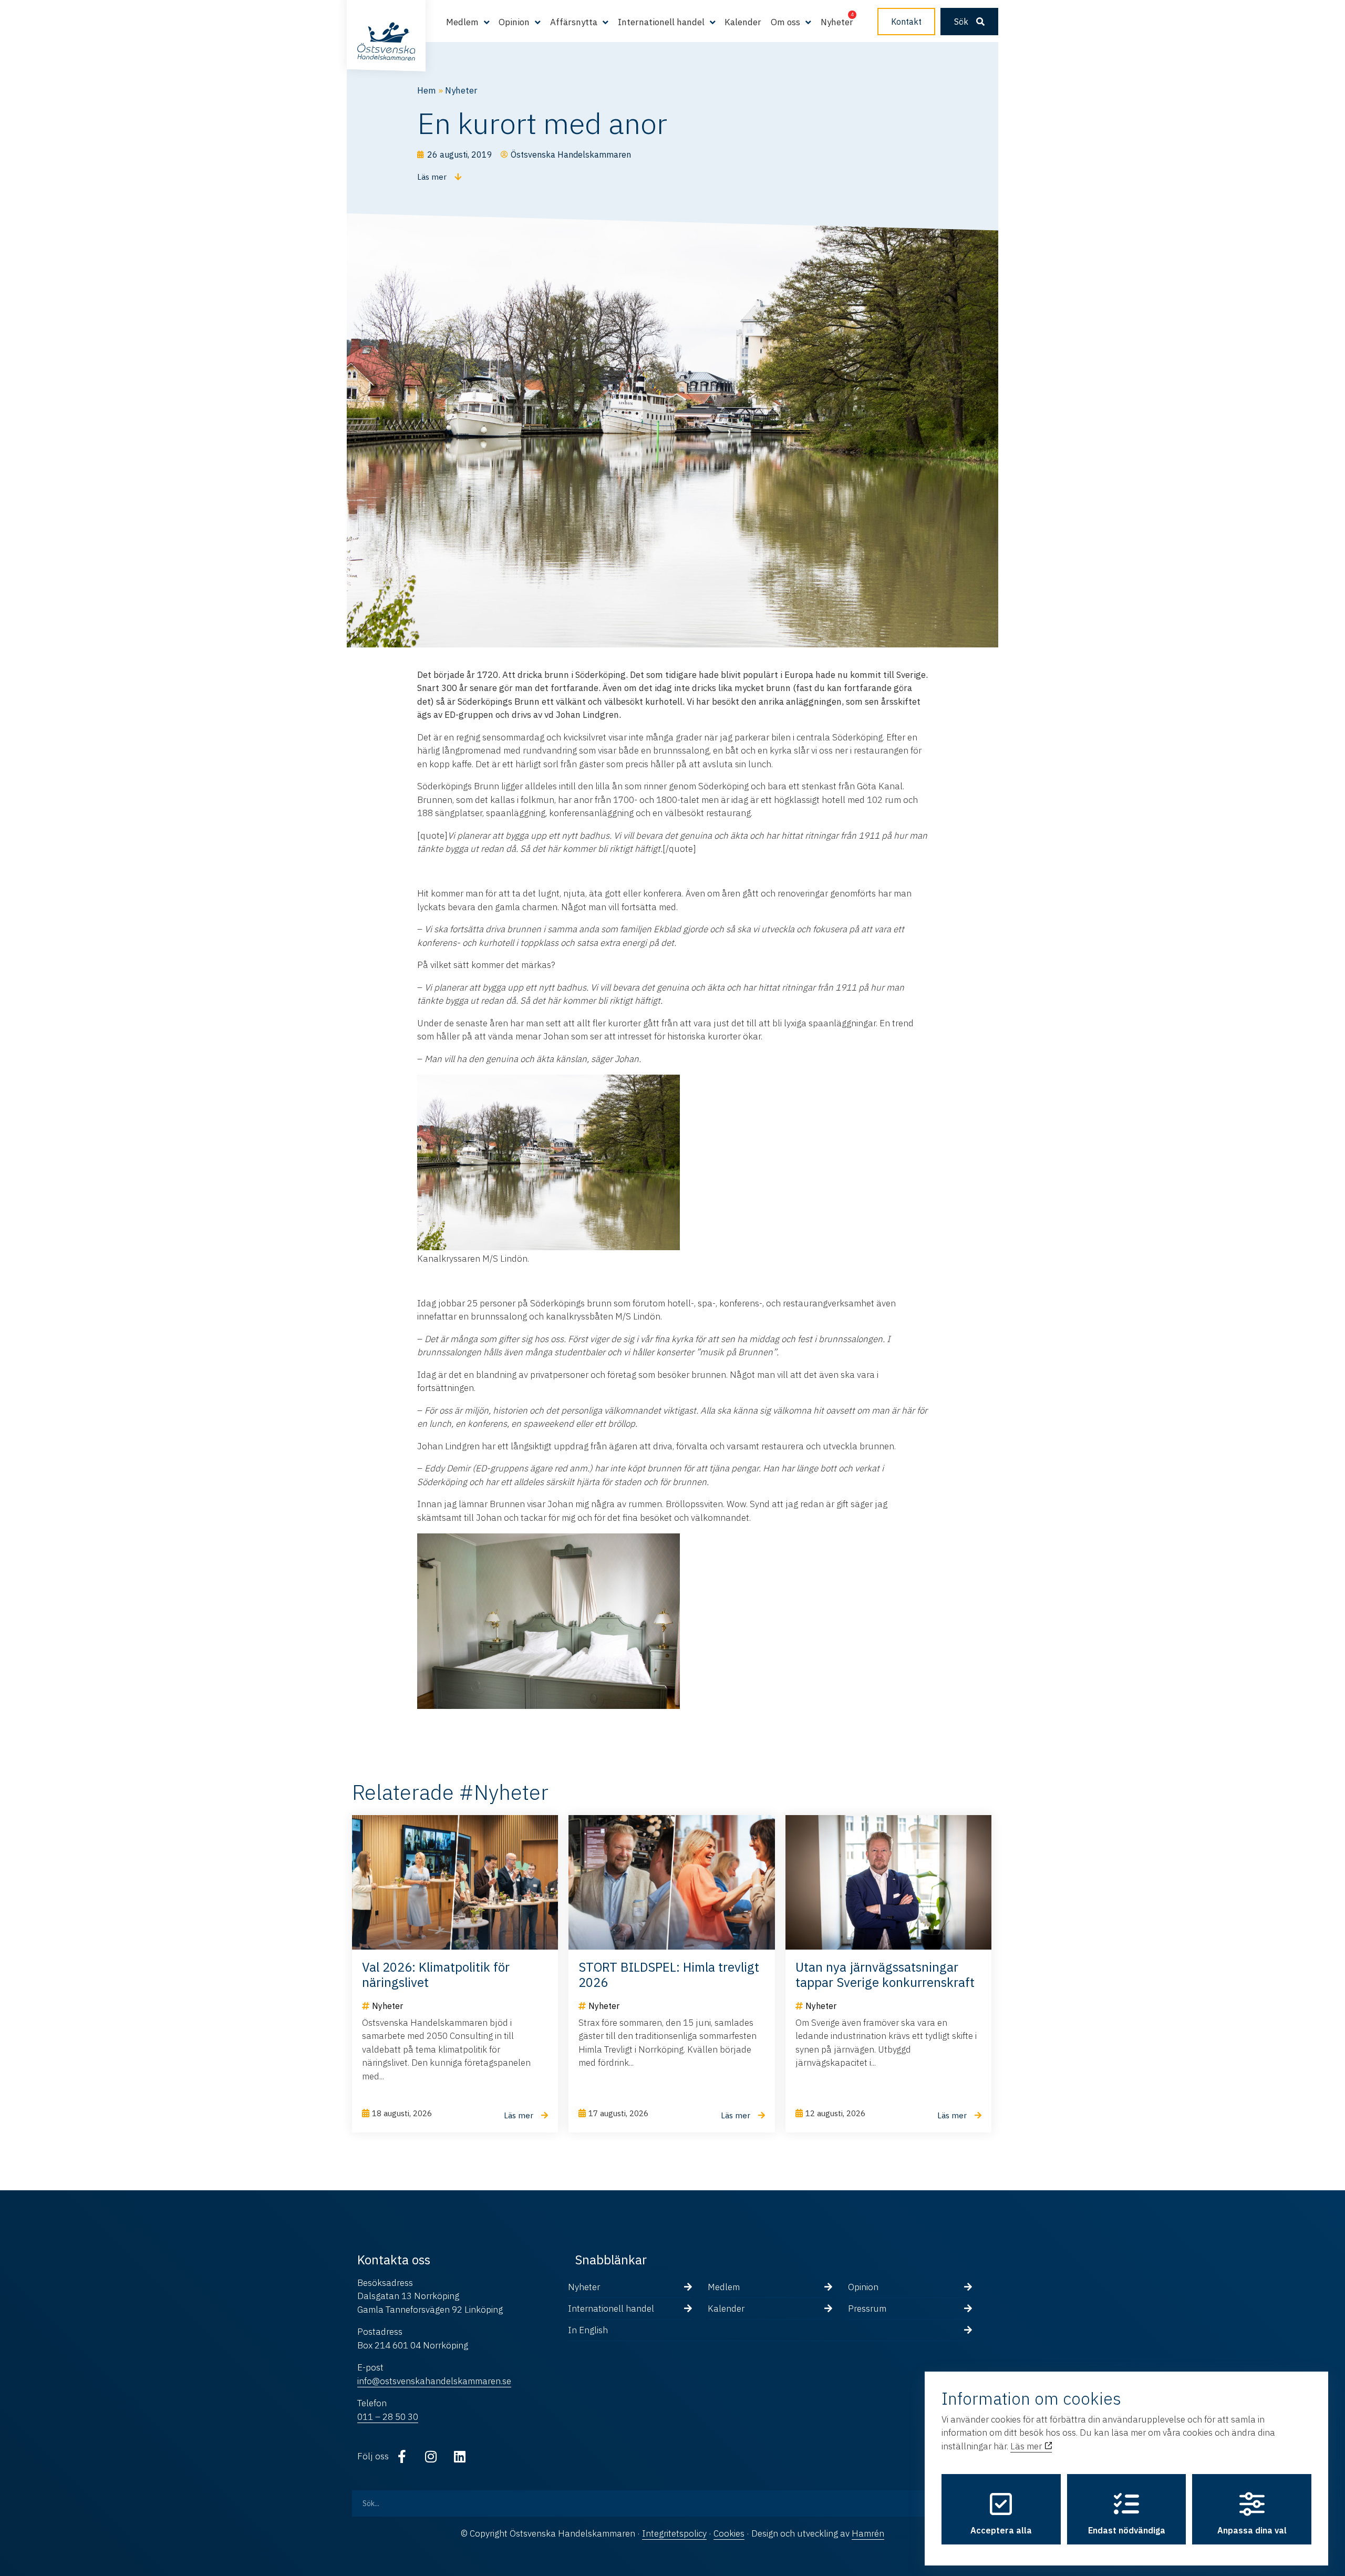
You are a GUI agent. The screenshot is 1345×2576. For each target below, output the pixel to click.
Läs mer (1027, 2446)
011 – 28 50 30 (388, 2417)
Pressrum (867, 2309)
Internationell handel (611, 2309)
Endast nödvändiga (1127, 2530)
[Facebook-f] (402, 2456)
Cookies (729, 2533)
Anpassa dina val (1252, 2530)
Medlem (724, 2287)
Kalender (743, 22)
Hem (427, 90)
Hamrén (868, 2533)
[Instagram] (431, 2456)
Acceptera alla (1001, 2530)
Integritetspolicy (674, 2533)
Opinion (863, 2287)
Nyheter (837, 22)
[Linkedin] (460, 2456)
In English (588, 2330)
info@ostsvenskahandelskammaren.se (434, 2381)
